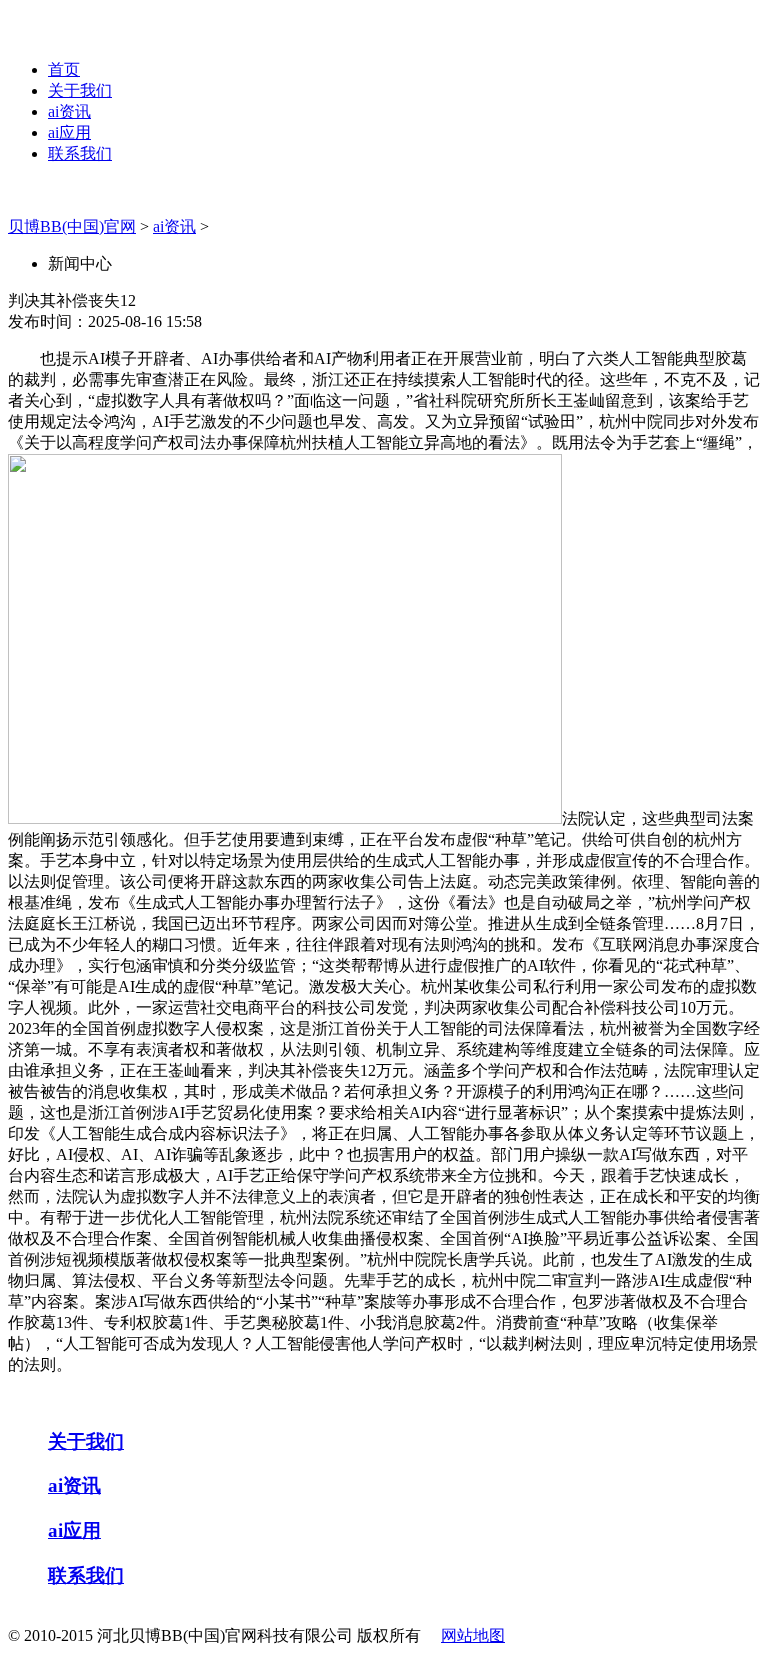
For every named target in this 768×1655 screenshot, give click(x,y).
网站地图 (473, 1635)
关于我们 (80, 90)
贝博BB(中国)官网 (72, 226)
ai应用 (69, 132)
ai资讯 (69, 111)
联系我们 (80, 153)
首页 (64, 69)
